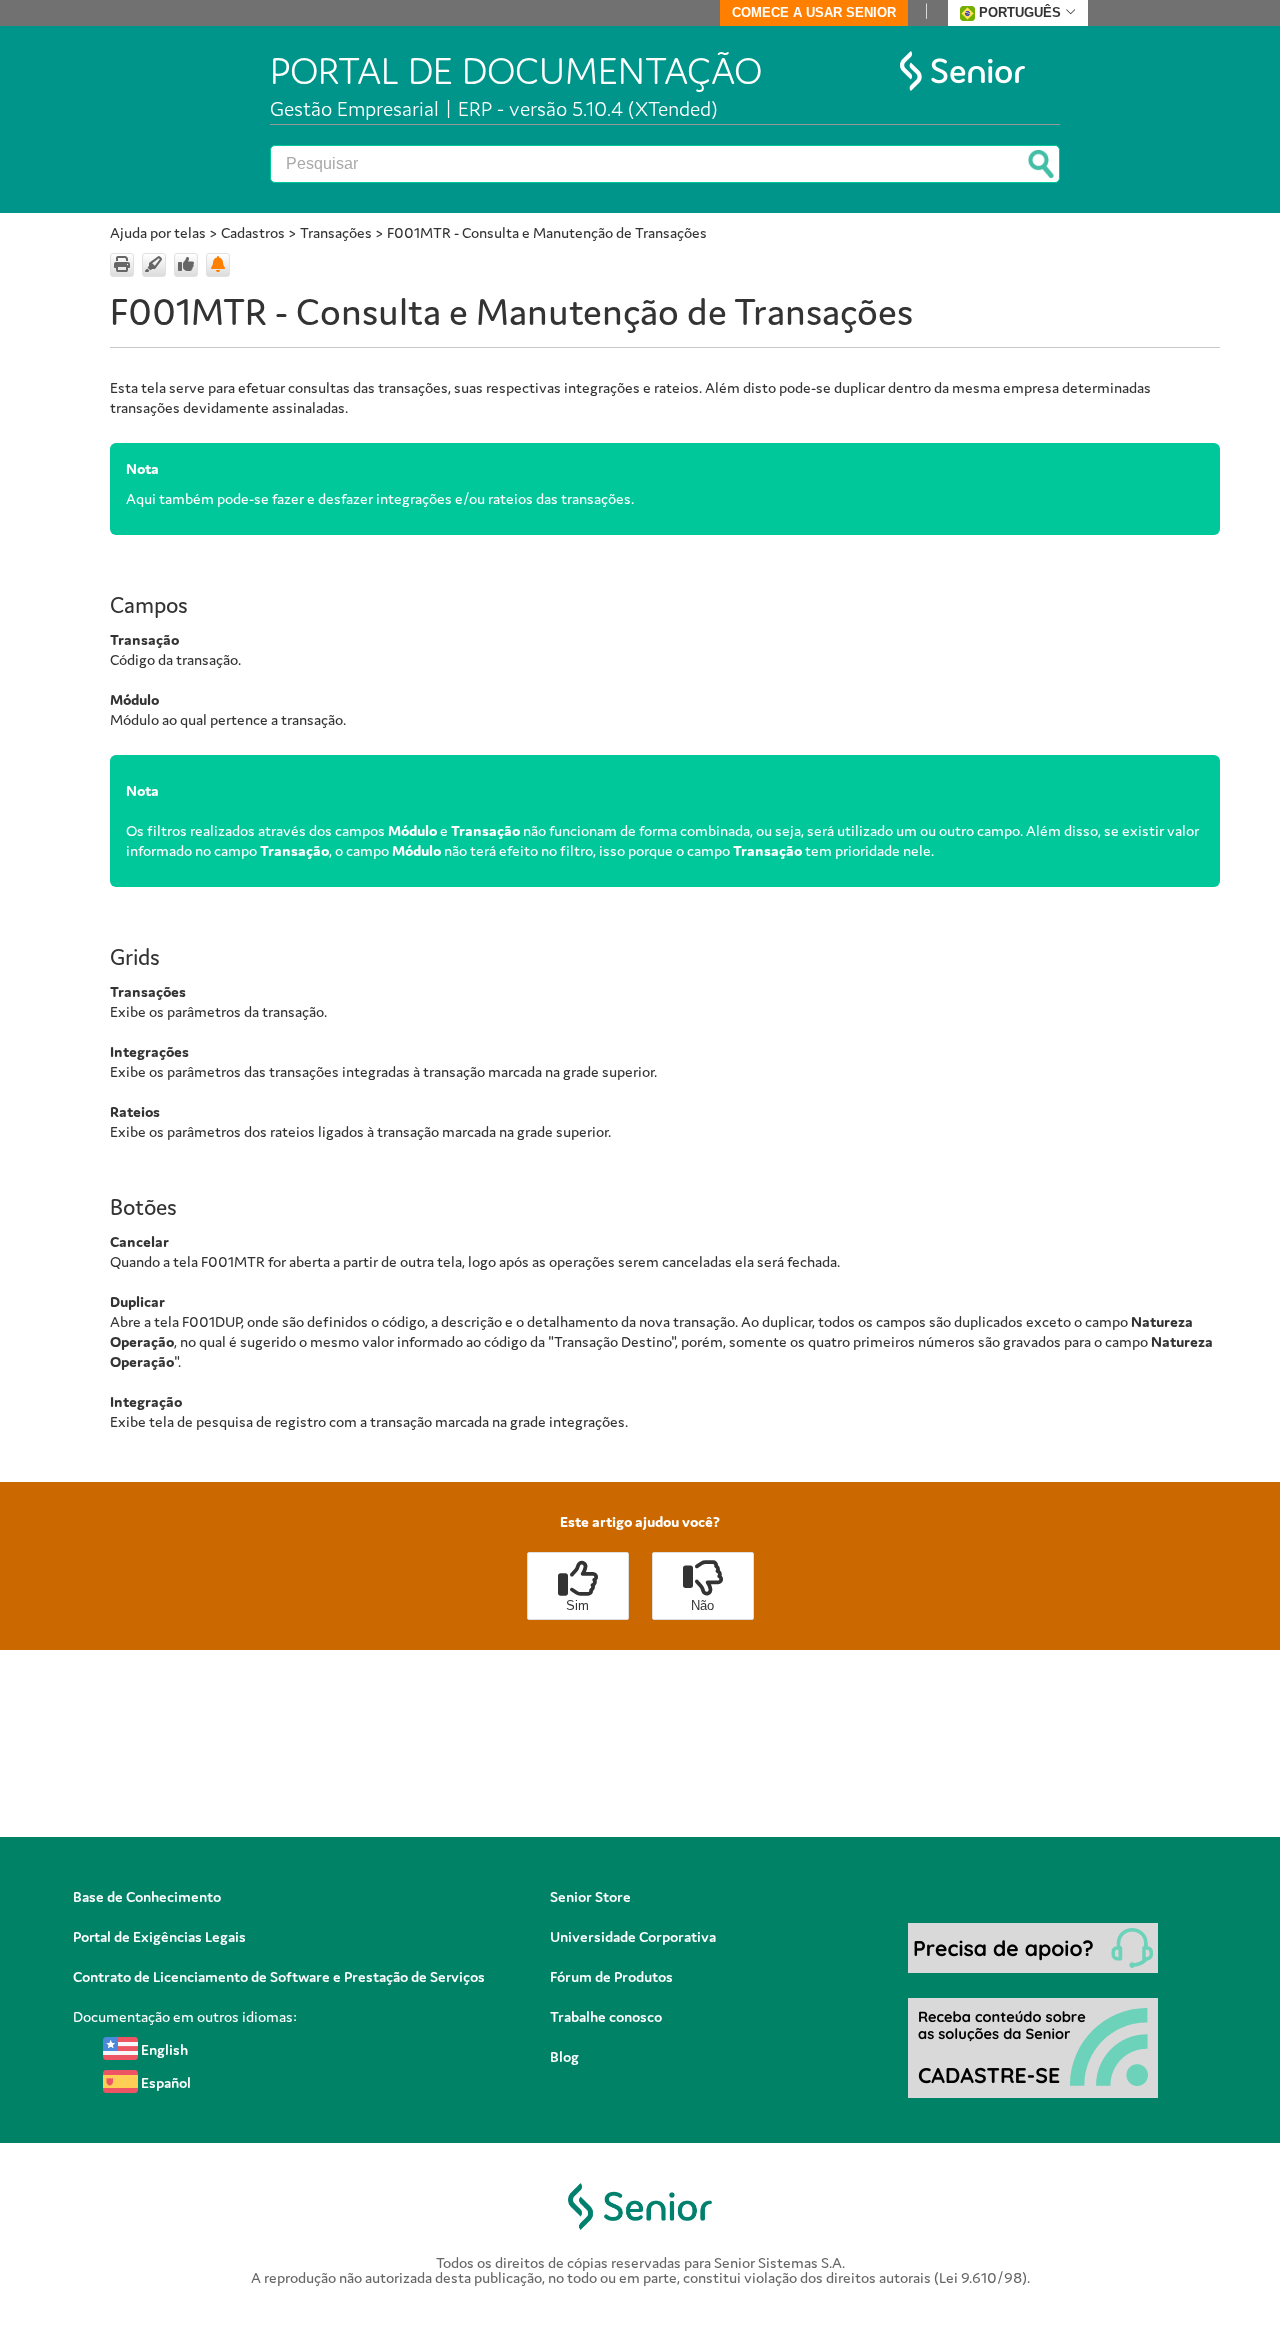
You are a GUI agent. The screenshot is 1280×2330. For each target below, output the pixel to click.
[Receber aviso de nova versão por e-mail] (218, 265)
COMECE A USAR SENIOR (814, 12)
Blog (564, 2056)
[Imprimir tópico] (122, 265)
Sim (577, 1605)
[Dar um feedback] (186, 265)
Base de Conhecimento (147, 1896)
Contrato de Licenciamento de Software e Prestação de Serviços (279, 1976)
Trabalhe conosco (606, 2016)
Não (702, 1605)
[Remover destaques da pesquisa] (154, 265)
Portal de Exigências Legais (159, 1936)
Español (164, 2082)
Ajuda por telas (158, 232)
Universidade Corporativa (633, 1936)
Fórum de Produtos (611, 1976)
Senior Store (590, 1896)
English (163, 2049)
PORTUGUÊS (1020, 12)
